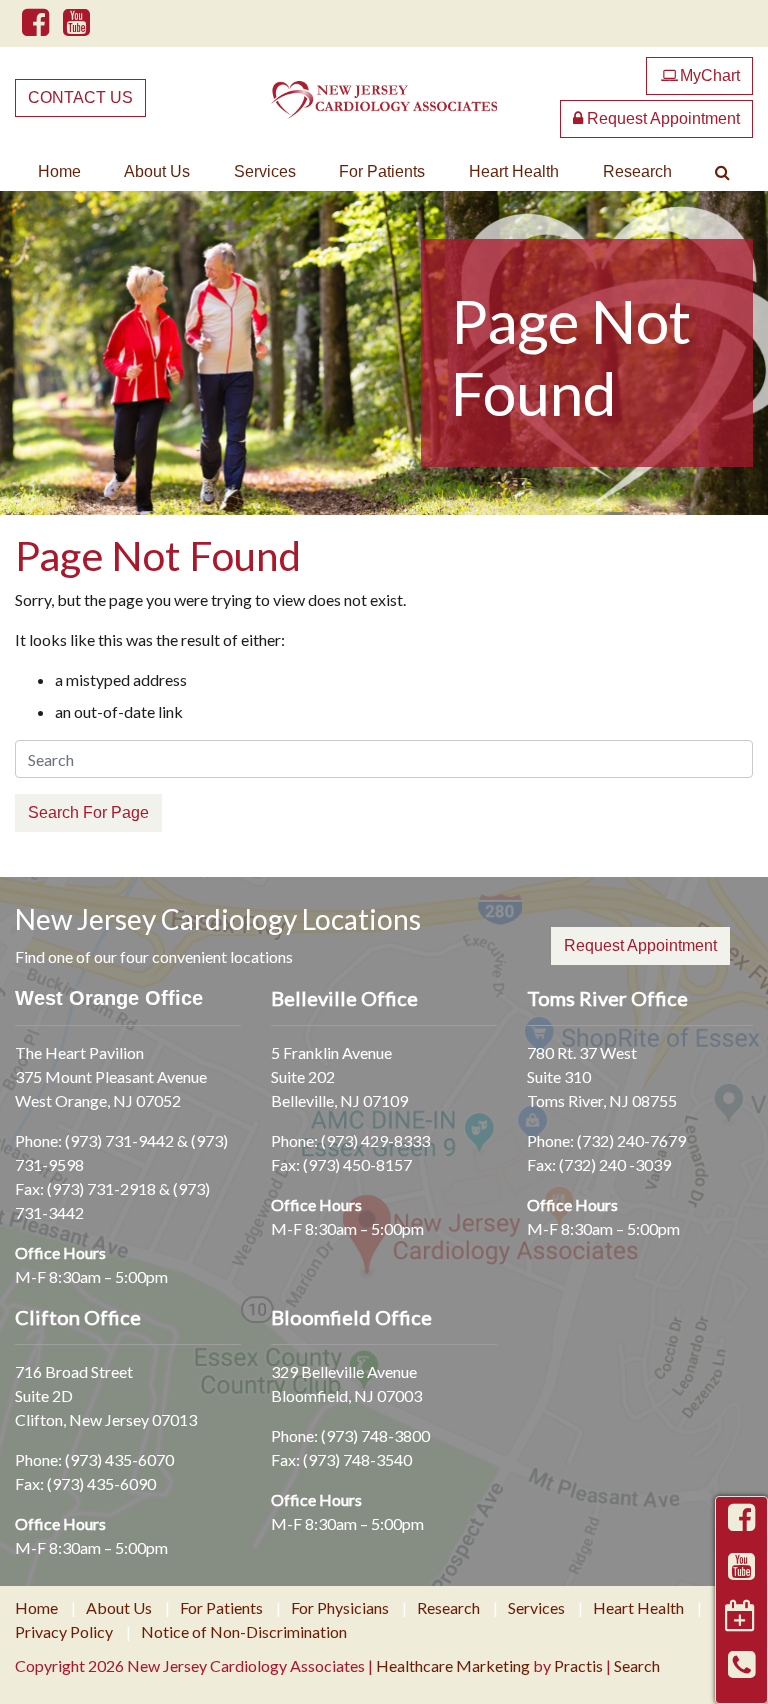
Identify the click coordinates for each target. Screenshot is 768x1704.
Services (265, 171)
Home (59, 171)
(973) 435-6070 (119, 1459)
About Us (157, 171)
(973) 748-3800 (375, 1435)
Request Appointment (661, 118)
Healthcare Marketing (453, 1665)
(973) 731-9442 (119, 1140)
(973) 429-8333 (375, 1140)
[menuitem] (59, 172)
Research (637, 171)
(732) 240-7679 (631, 1140)
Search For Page (88, 812)
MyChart (700, 75)
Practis (578, 1665)
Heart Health (514, 171)
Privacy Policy (64, 1632)
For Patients (382, 171)
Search (637, 1665)
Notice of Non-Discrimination (244, 1632)
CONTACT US (80, 97)
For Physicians (340, 1608)
